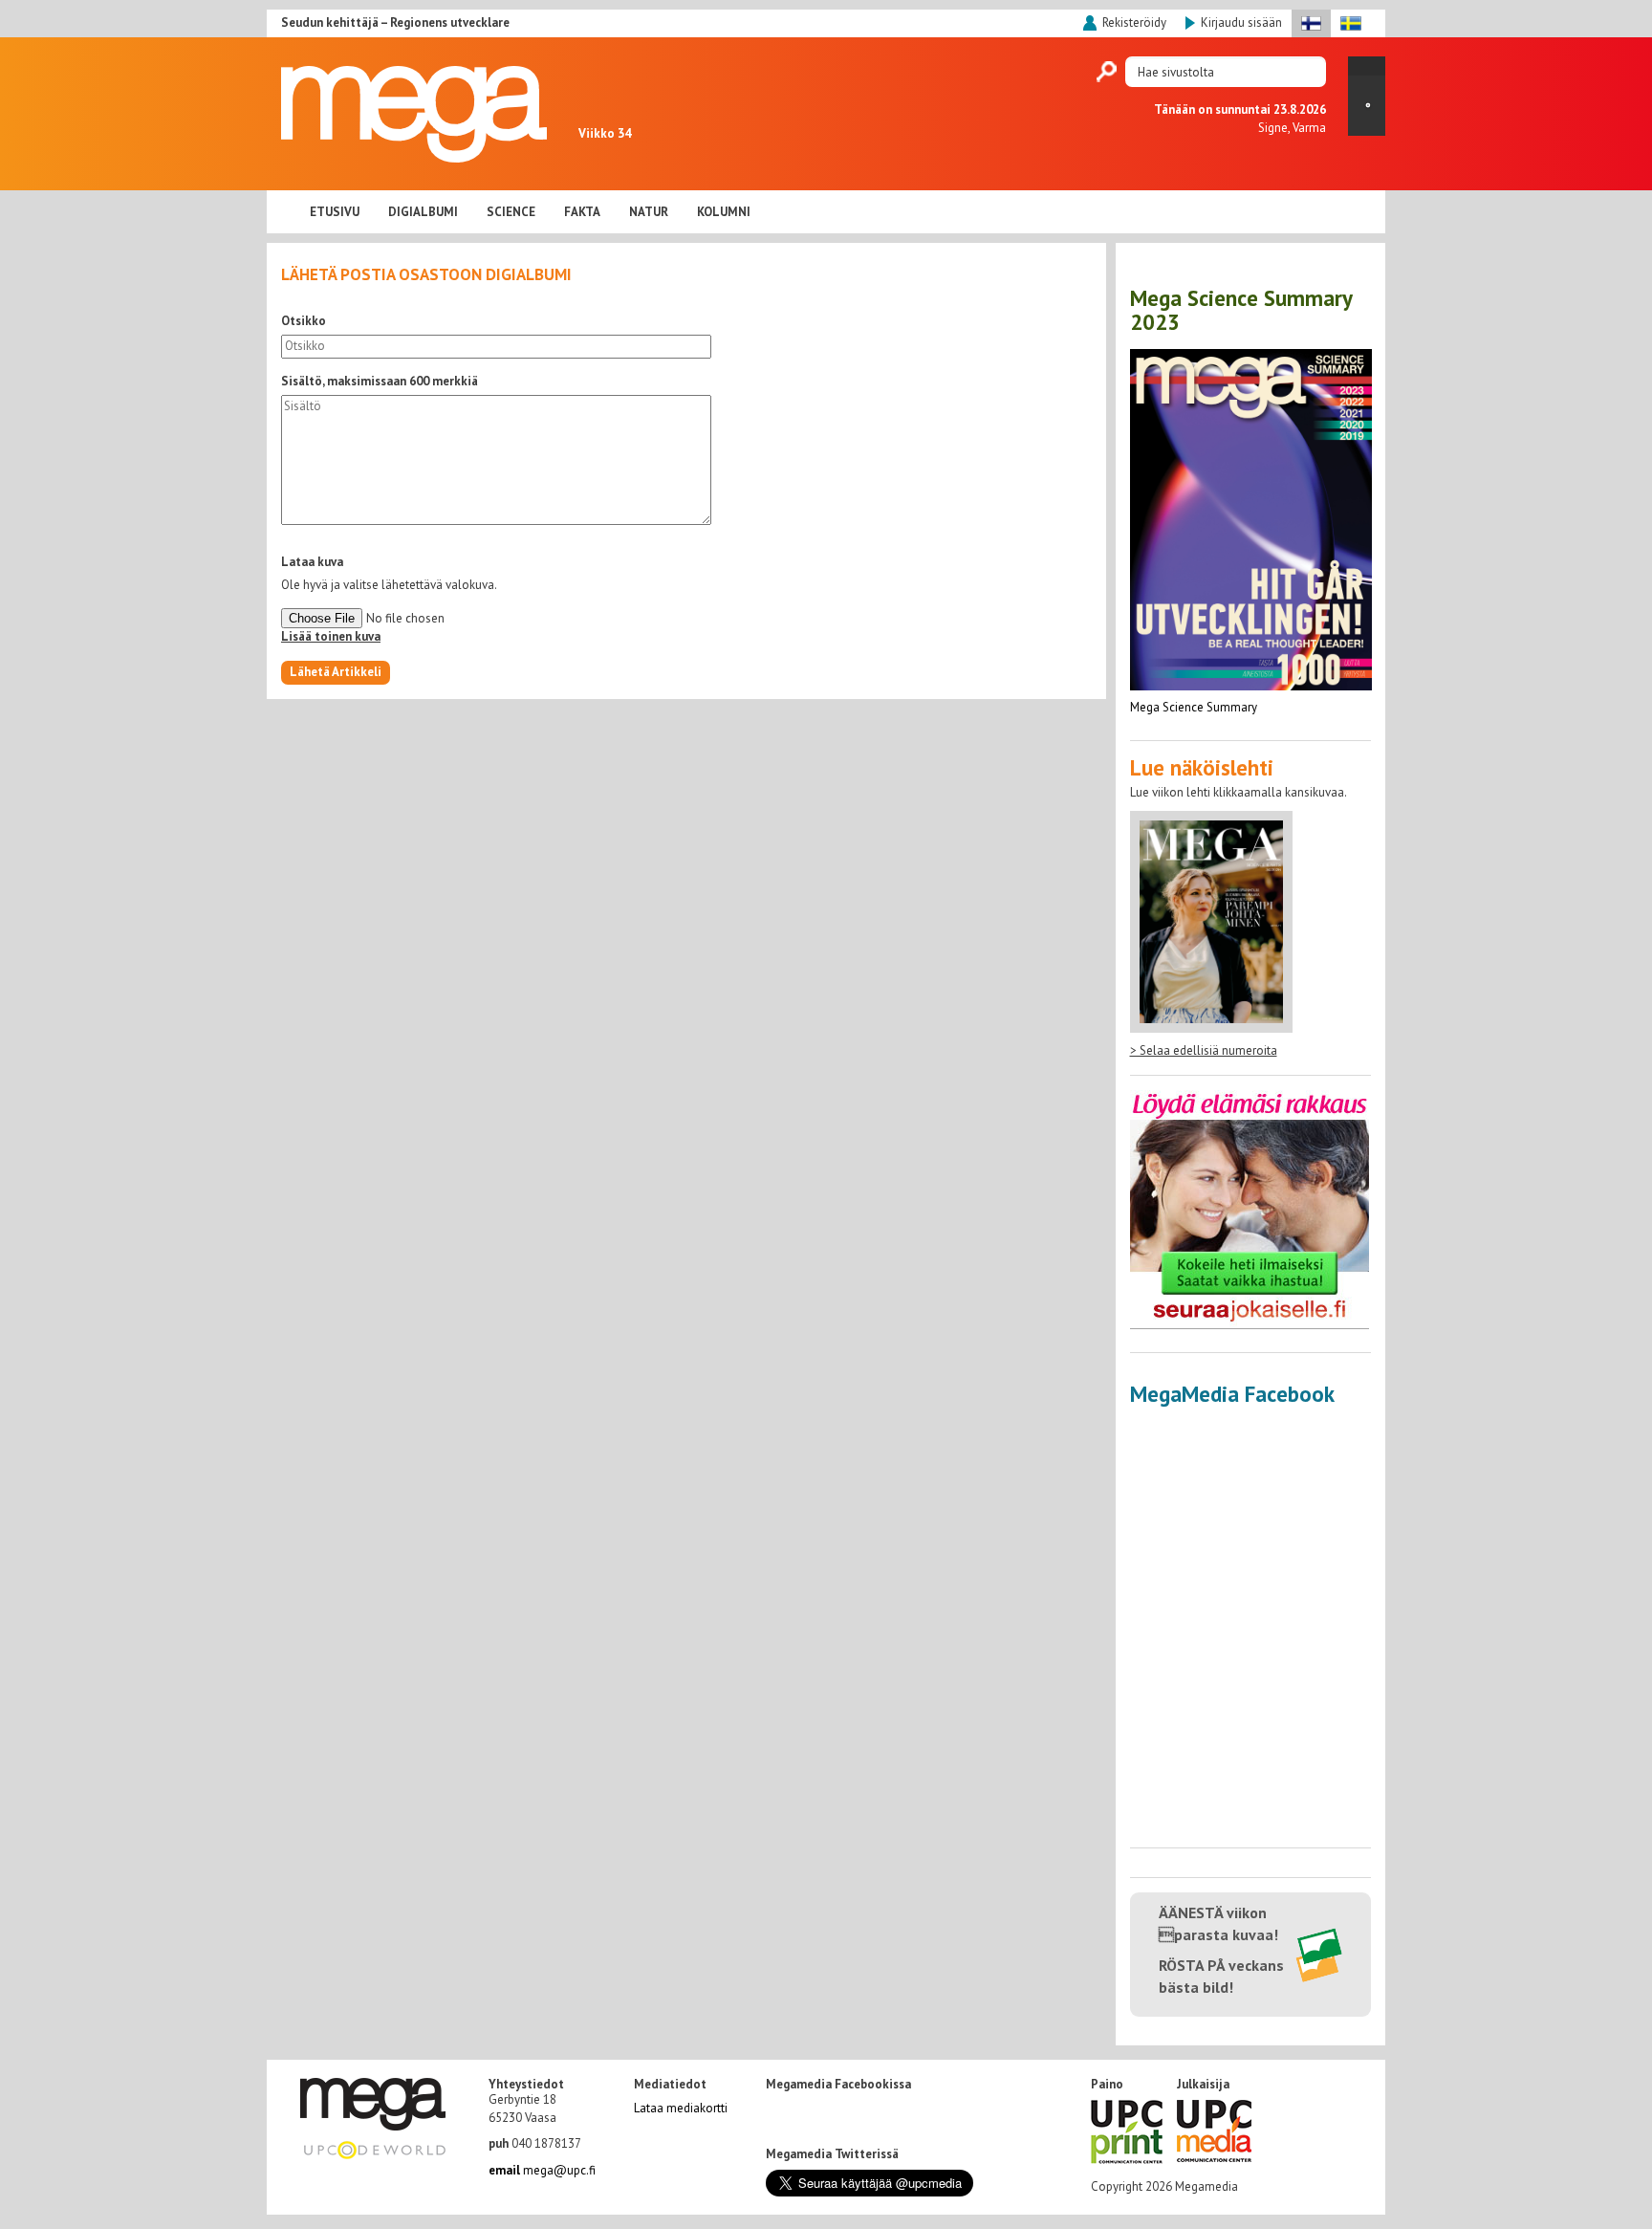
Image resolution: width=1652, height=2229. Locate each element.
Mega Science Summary (1194, 707)
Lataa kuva (312, 562)
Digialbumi (423, 212)
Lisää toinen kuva (331, 636)
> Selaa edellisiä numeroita (1204, 1050)
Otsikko (304, 321)
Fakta (582, 212)
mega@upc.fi (542, 2170)
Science (511, 212)
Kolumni (724, 212)
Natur (649, 212)
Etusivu (335, 212)
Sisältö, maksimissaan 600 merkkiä (380, 381)
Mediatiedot (670, 2085)
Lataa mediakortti (681, 2108)
